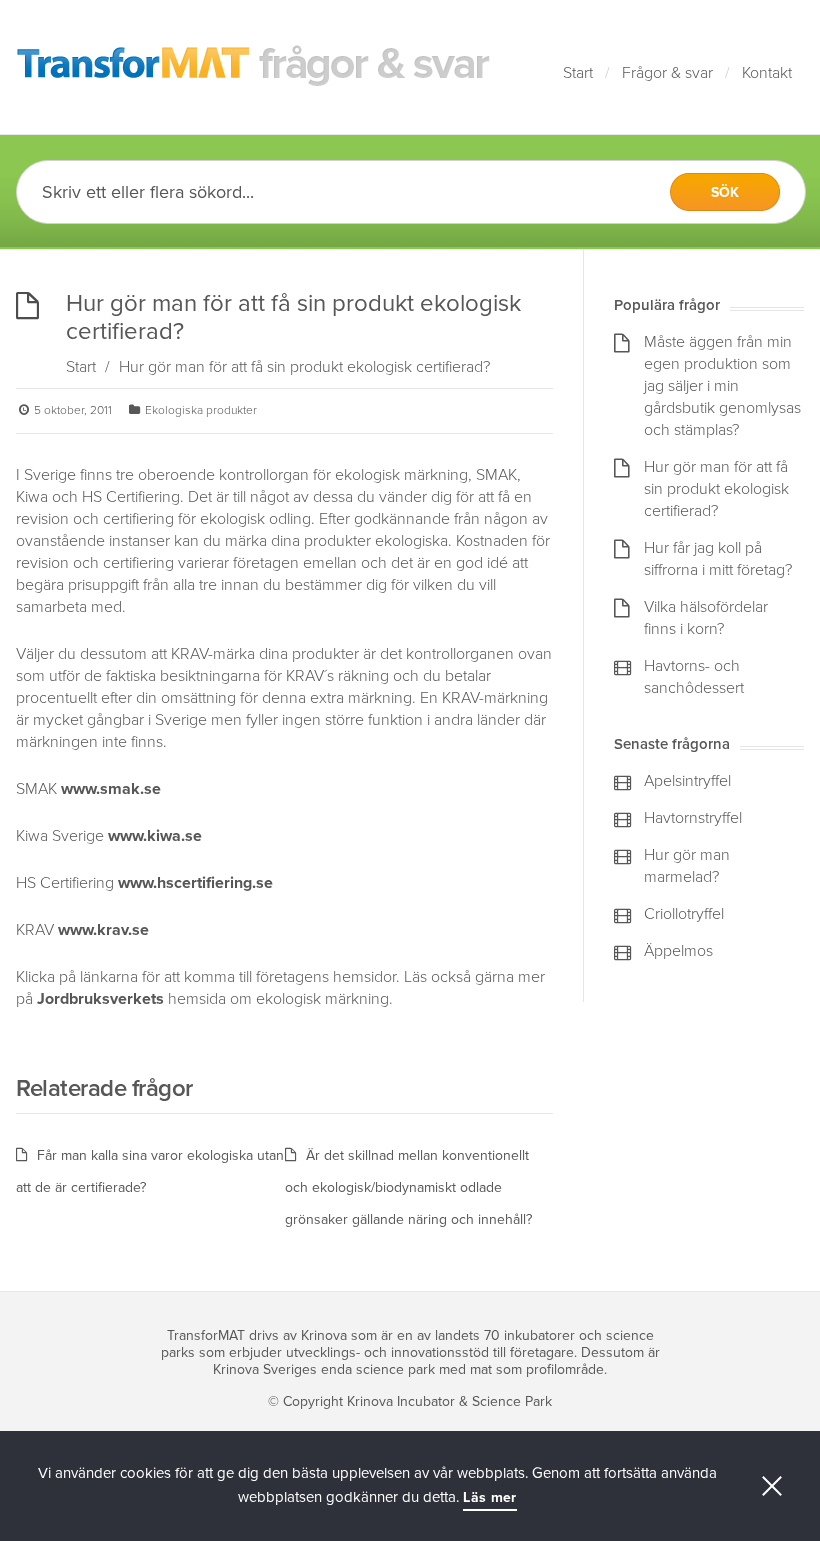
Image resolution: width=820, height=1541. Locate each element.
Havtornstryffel (693, 818)
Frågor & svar (667, 73)
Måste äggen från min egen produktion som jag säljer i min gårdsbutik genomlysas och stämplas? (722, 386)
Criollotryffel (684, 914)
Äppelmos (678, 951)
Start (578, 73)
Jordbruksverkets (100, 999)
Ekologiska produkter (201, 410)
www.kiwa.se (155, 836)
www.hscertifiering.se (195, 883)
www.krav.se (103, 930)
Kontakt (767, 73)
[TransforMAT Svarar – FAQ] (254, 67)
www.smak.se (111, 789)
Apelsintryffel (687, 781)
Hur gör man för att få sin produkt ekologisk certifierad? (716, 489)
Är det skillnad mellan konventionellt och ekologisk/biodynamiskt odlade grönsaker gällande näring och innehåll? (408, 1187)
